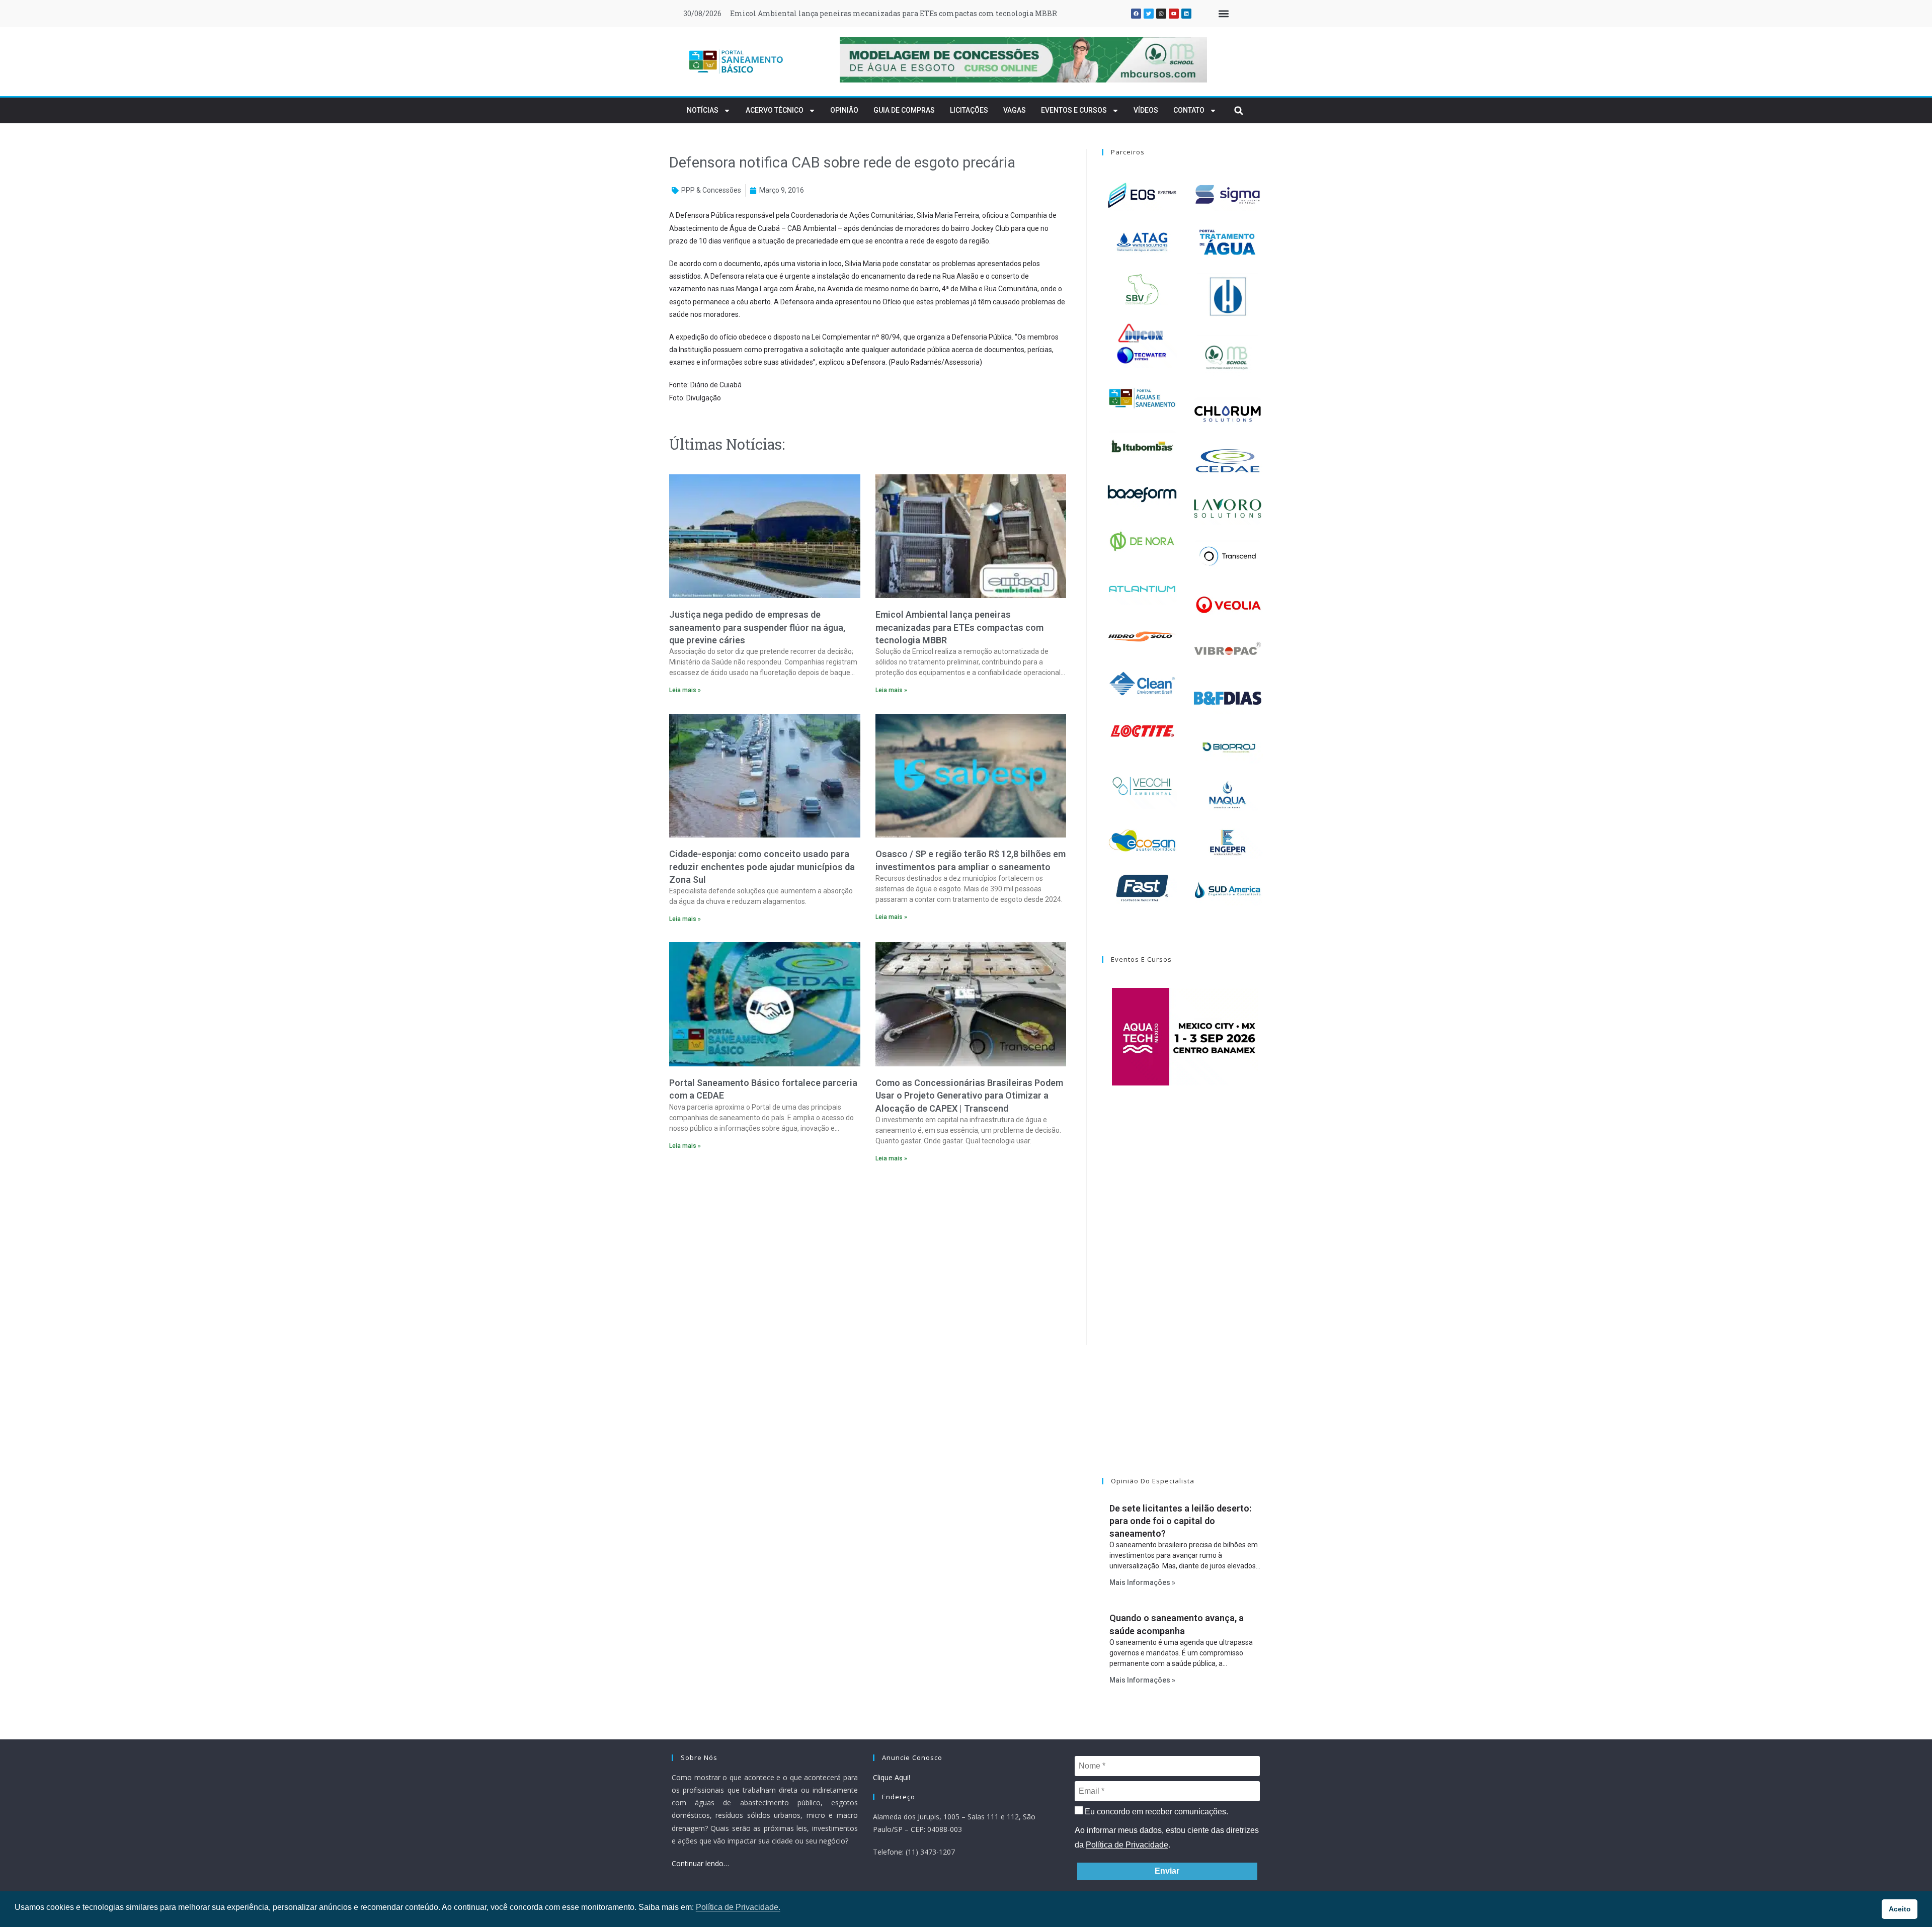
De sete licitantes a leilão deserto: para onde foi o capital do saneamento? (1180, 1521)
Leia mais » (685, 690)
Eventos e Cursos (1074, 110)
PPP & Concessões (711, 190)
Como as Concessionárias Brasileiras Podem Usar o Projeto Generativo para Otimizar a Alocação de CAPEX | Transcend (969, 1095)
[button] (1223, 14)
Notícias (703, 110)
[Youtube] (1174, 14)
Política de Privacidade (1127, 1845)
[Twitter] (1149, 14)
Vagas (1015, 110)
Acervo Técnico (775, 110)
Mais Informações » (1142, 1582)
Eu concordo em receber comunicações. (1155, 1812)
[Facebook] (1136, 14)
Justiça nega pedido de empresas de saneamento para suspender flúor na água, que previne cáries (757, 627)
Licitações (969, 110)
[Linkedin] (1186, 14)
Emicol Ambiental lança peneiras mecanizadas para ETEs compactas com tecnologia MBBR (959, 627)
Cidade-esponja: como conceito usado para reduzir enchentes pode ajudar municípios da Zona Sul (901, 13)
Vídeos (1146, 110)
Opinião (844, 110)
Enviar (1167, 1871)
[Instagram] (1161, 14)
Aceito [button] (1900, 1909)
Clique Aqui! (892, 1777)
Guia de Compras (904, 110)
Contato (1189, 110)
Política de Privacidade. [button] (738, 1907)
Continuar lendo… (700, 1863)
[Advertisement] (868, 1257)
